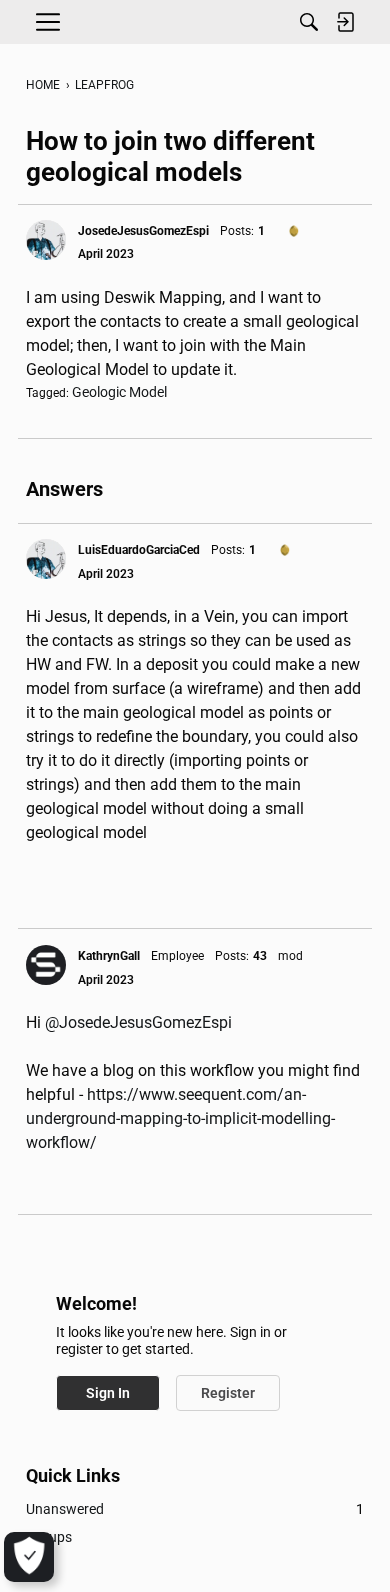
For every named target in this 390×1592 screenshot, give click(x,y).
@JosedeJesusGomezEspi (138, 1022)
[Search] (309, 22)
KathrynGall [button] (109, 956)
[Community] (195, 22)
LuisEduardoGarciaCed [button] (139, 550)
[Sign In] (345, 22)
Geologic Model (119, 392)
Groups (49, 1537)
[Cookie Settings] (29, 1557)
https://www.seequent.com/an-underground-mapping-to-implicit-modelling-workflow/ (180, 1118)
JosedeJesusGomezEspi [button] (143, 231)
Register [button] (228, 1393)
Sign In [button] (108, 1393)
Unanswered (195, 1509)
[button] (46, 240)
